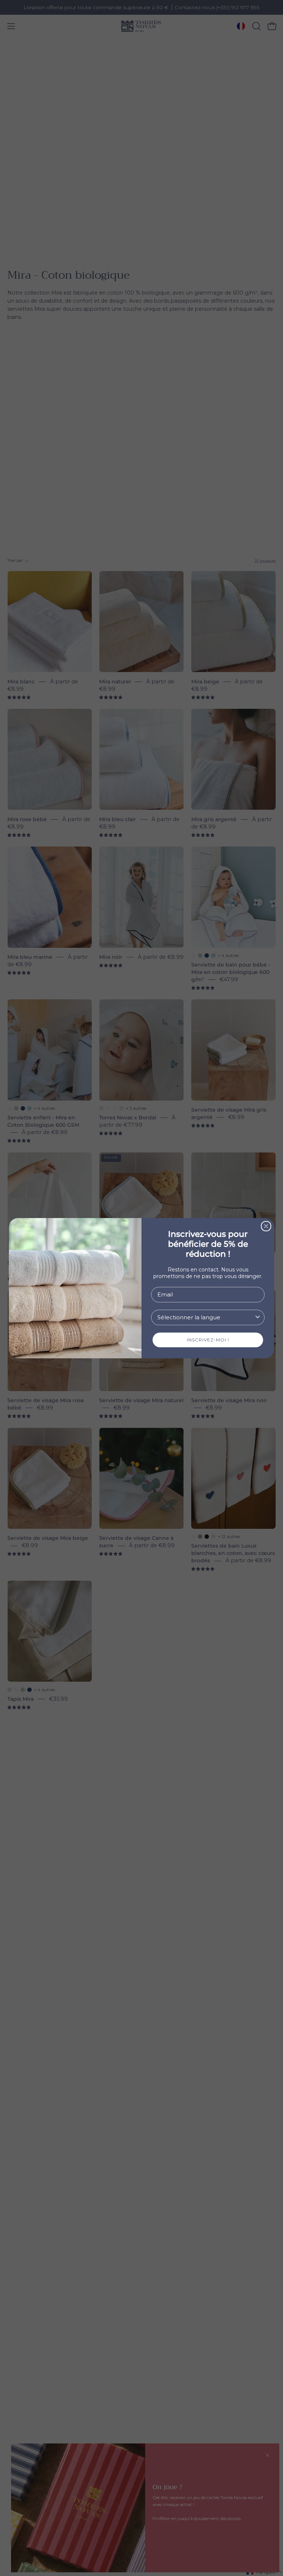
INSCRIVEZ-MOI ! (208, 1340)
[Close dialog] (266, 1226)
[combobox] (206, 1317)
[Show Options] (258, 1317)
